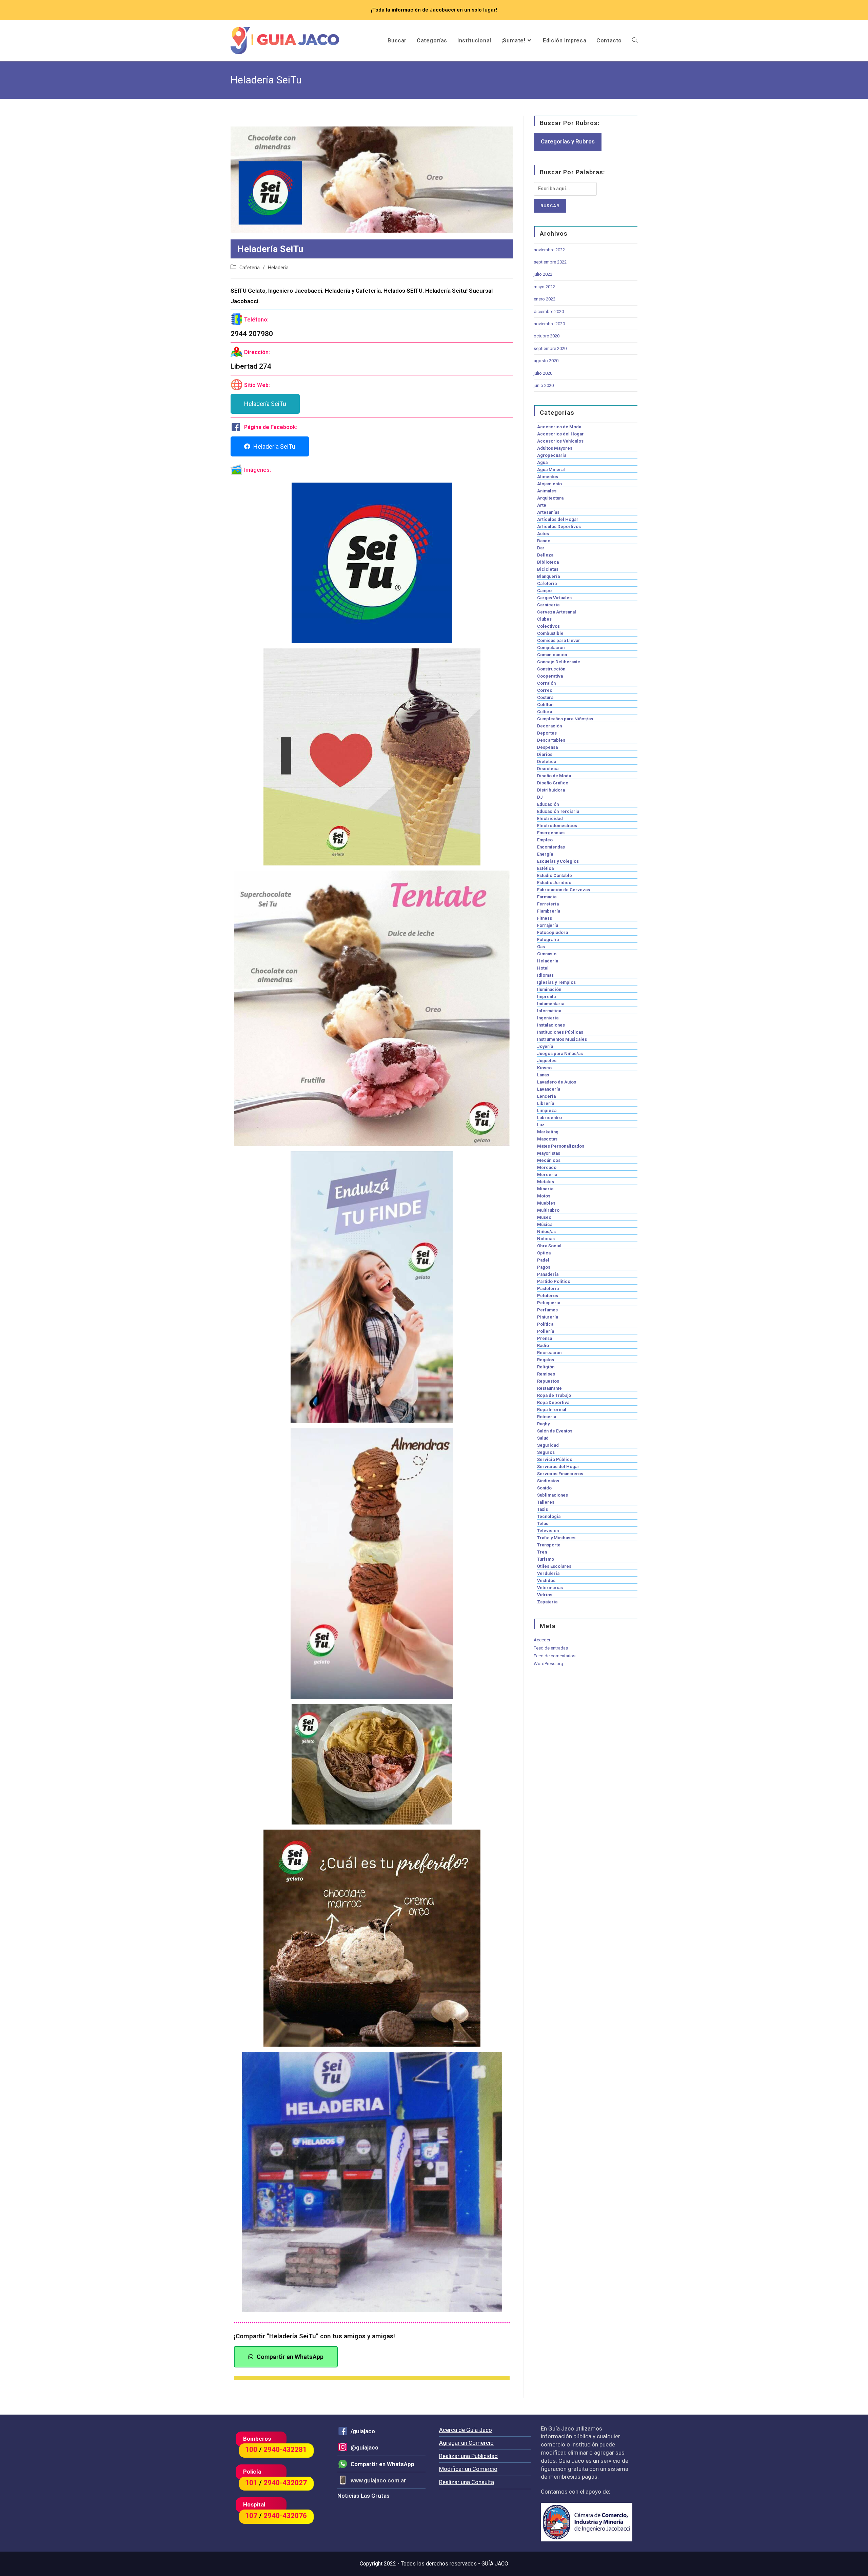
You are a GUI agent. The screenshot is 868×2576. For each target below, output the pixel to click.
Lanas (543, 1075)
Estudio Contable (555, 875)
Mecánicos (549, 1160)
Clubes (544, 619)
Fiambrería (549, 911)
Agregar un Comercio (466, 2443)
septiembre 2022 (550, 262)
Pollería (546, 1331)
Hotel (543, 968)
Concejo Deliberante (559, 662)
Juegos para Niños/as (560, 1053)
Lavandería (549, 1089)
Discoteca (548, 769)
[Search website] (635, 41)
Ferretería (548, 904)
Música (545, 1224)
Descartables (551, 740)
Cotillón (545, 705)
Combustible (550, 633)
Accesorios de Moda (559, 427)
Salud (543, 1438)
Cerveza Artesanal (557, 612)
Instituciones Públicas (560, 1032)
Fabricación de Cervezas (564, 890)
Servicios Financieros (560, 1474)
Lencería (546, 1096)
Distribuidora (551, 790)
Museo (544, 1217)
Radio (543, 1345)
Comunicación (552, 655)
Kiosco (544, 1068)
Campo (544, 591)
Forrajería (548, 925)
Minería (545, 1189)
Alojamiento (549, 484)
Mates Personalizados (561, 1146)
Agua (542, 462)
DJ (540, 797)
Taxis (542, 1509)
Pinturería (548, 1317)
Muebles (546, 1203)
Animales (547, 491)
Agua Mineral (551, 470)
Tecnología (549, 1516)
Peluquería (549, 1303)
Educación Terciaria (558, 811)
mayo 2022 (544, 287)
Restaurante (549, 1388)
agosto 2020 (546, 361)
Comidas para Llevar (559, 640)
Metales (546, 1182)
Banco (544, 541)
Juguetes (547, 1061)
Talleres (546, 1502)
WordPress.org (548, 1664)
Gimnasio (547, 954)
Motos (544, 1196)
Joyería (545, 1046)
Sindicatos (548, 1481)
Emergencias (551, 833)
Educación (548, 804)
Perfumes (547, 1310)
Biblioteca (548, 562)
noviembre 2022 (549, 250)
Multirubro (548, 1210)
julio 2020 (543, 373)
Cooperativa (550, 676)
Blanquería (548, 576)
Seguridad (548, 1445)
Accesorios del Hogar (560, 434)
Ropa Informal (552, 1410)
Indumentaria (551, 1004)
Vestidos (546, 1580)
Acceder (542, 1640)
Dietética (547, 762)
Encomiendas (551, 847)
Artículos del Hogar (558, 519)
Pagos (544, 1267)
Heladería (278, 268)
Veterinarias (550, 1588)
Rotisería (547, 1417)
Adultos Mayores (555, 448)
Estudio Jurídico (554, 883)
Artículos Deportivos (559, 526)
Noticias (546, 1239)
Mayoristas (549, 1153)
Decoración (549, 726)
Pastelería (548, 1289)
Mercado (547, 1167)
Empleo (545, 840)
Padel (543, 1260)
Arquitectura (550, 498)
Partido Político (554, 1281)
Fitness (545, 918)
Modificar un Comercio (468, 2469)
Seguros (546, 1452)
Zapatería (547, 1602)
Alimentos (548, 477)
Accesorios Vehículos (560, 441)
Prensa (545, 1338)
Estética (545, 868)
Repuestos (548, 1381)
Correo (545, 690)
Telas (543, 1524)
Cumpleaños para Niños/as (565, 719)
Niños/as (546, 1232)
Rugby (543, 1424)
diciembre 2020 (549, 311)
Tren (542, 1552)
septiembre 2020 (550, 348)
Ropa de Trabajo (554, 1395)
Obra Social (549, 1246)
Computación (551, 648)
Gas (541, 947)
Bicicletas (548, 569)
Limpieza (547, 1110)
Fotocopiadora (553, 932)
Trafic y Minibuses (556, 1538)
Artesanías (548, 512)
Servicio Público (555, 1459)
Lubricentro (549, 1118)
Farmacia (547, 897)
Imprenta (546, 997)
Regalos (546, 1360)
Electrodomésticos (557, 826)
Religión (546, 1367)
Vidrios (545, 1595)
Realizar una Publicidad (468, 2456)
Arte (542, 505)
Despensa (547, 747)
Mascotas (547, 1139)
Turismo (546, 1559)
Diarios (545, 754)
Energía (545, 854)
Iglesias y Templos (556, 982)
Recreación (549, 1353)
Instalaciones (551, 1025)
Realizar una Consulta (467, 2482)
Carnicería (548, 605)
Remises (546, 1374)
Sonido (544, 1488)
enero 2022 (545, 299)
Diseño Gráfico (553, 783)
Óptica (544, 1253)
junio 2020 (544, 385)
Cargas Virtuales (554, 598)
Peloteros (548, 1296)
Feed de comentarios (555, 1656)
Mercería (547, 1175)
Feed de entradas (551, 1648)
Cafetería (250, 268)
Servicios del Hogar (558, 1467)
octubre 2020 (547, 336)
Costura (545, 697)
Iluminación (549, 989)
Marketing (548, 1132)
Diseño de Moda (554, 776)
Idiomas (545, 975)
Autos (543, 534)
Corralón (546, 683)
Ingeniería (548, 1018)
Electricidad (550, 818)
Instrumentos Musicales (562, 1039)
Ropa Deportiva (553, 1402)
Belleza (545, 555)
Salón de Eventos (555, 1431)
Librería (546, 1103)
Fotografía (548, 940)
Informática (549, 1011)
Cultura (545, 712)
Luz (541, 1125)
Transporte (549, 1545)
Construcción (551, 669)
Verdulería (548, 1573)
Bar (541, 548)
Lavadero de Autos (557, 1082)
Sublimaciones (553, 1495)
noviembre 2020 (549, 324)
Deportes (547, 733)
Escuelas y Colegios (558, 861)
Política (545, 1324)
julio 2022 (543, 274)
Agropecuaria (552, 455)
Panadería (548, 1274)
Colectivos (548, 626)
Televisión (548, 1531)
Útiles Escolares (554, 1566)
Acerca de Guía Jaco (466, 2430)
